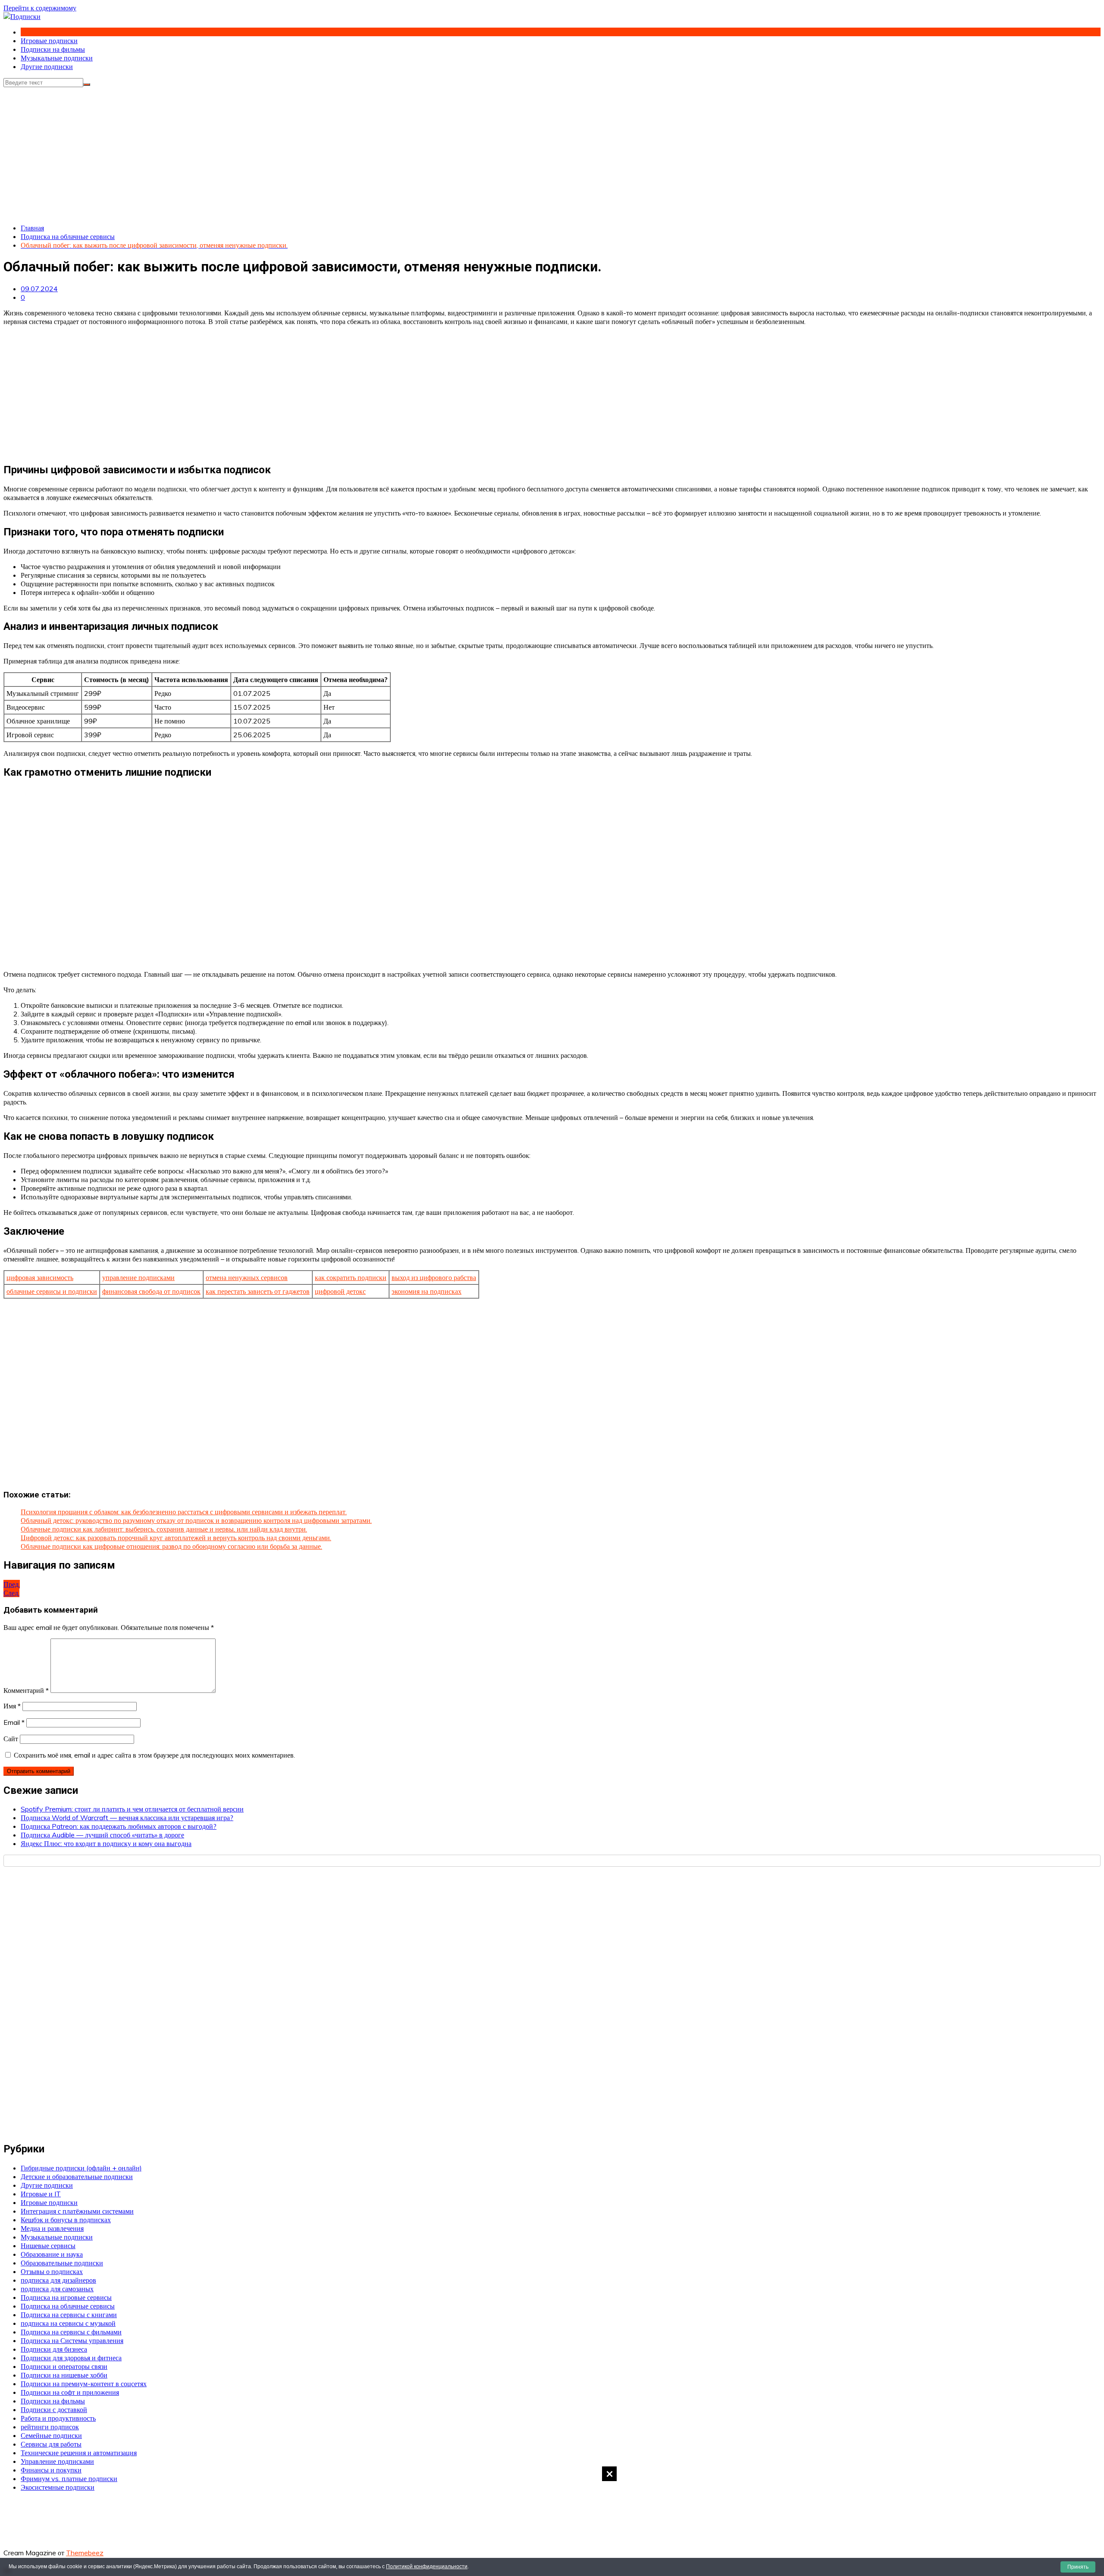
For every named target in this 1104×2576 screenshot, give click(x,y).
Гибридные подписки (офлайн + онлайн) (81, 2168)
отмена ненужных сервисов (247, 1277)
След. (11, 1593)
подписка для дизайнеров (58, 2280)
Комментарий (26, 1690)
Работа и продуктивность (58, 2418)
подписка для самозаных (57, 2289)
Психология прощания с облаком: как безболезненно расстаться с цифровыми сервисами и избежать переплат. (184, 1512)
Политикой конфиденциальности (427, 2567)
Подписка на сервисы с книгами (69, 2315)
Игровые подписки (49, 41)
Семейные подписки (51, 2435)
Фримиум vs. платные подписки (69, 2478)
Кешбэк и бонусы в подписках (66, 2220)
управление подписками (138, 1277)
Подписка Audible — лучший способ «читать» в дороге (102, 1835)
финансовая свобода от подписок (151, 1291)
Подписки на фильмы (53, 49)
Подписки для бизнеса (54, 2349)
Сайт (11, 1739)
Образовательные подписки (62, 2263)
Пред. (12, 1584)
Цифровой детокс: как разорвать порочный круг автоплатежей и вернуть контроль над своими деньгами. (176, 1538)
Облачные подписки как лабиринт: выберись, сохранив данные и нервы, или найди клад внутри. (164, 1529)
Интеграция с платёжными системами (77, 2211)
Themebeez (85, 2553)
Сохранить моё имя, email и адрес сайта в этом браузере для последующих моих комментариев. (154, 1755)
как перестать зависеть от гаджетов (258, 1291)
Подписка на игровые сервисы (66, 2297)
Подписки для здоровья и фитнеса (71, 2358)
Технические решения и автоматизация (79, 2453)
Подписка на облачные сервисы (68, 2306)
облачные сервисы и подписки (52, 1291)
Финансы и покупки (51, 2470)
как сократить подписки (351, 1277)
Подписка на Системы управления (72, 2340)
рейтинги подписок (50, 2427)
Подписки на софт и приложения (70, 2392)
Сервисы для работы (51, 2444)
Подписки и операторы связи (64, 2366)
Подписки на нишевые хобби (64, 2375)
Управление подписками (57, 2461)
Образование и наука (52, 2254)
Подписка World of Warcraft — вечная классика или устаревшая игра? (127, 1818)
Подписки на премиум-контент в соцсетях (84, 2384)
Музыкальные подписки (57, 58)
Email (14, 1722)
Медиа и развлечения (52, 2228)
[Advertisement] (552, 2520)
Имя (12, 1706)
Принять (1078, 2567)
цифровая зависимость (40, 1277)
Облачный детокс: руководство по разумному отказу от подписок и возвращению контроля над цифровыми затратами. (196, 1520)
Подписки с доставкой (54, 2409)
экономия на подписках (427, 1291)
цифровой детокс (340, 1291)
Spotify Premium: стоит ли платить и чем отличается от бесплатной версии (132, 1809)
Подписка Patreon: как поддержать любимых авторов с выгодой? (119, 1826)
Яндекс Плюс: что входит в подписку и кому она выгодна (106, 1843)
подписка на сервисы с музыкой (68, 2323)
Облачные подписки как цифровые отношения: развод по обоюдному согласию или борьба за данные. (171, 1546)
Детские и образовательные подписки (77, 2177)
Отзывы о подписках (52, 2271)
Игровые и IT (41, 2194)
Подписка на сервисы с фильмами (71, 2332)
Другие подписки (47, 66)
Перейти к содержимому (40, 8)
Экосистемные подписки (58, 2487)
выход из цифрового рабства (434, 1277)
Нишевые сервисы (48, 2246)
